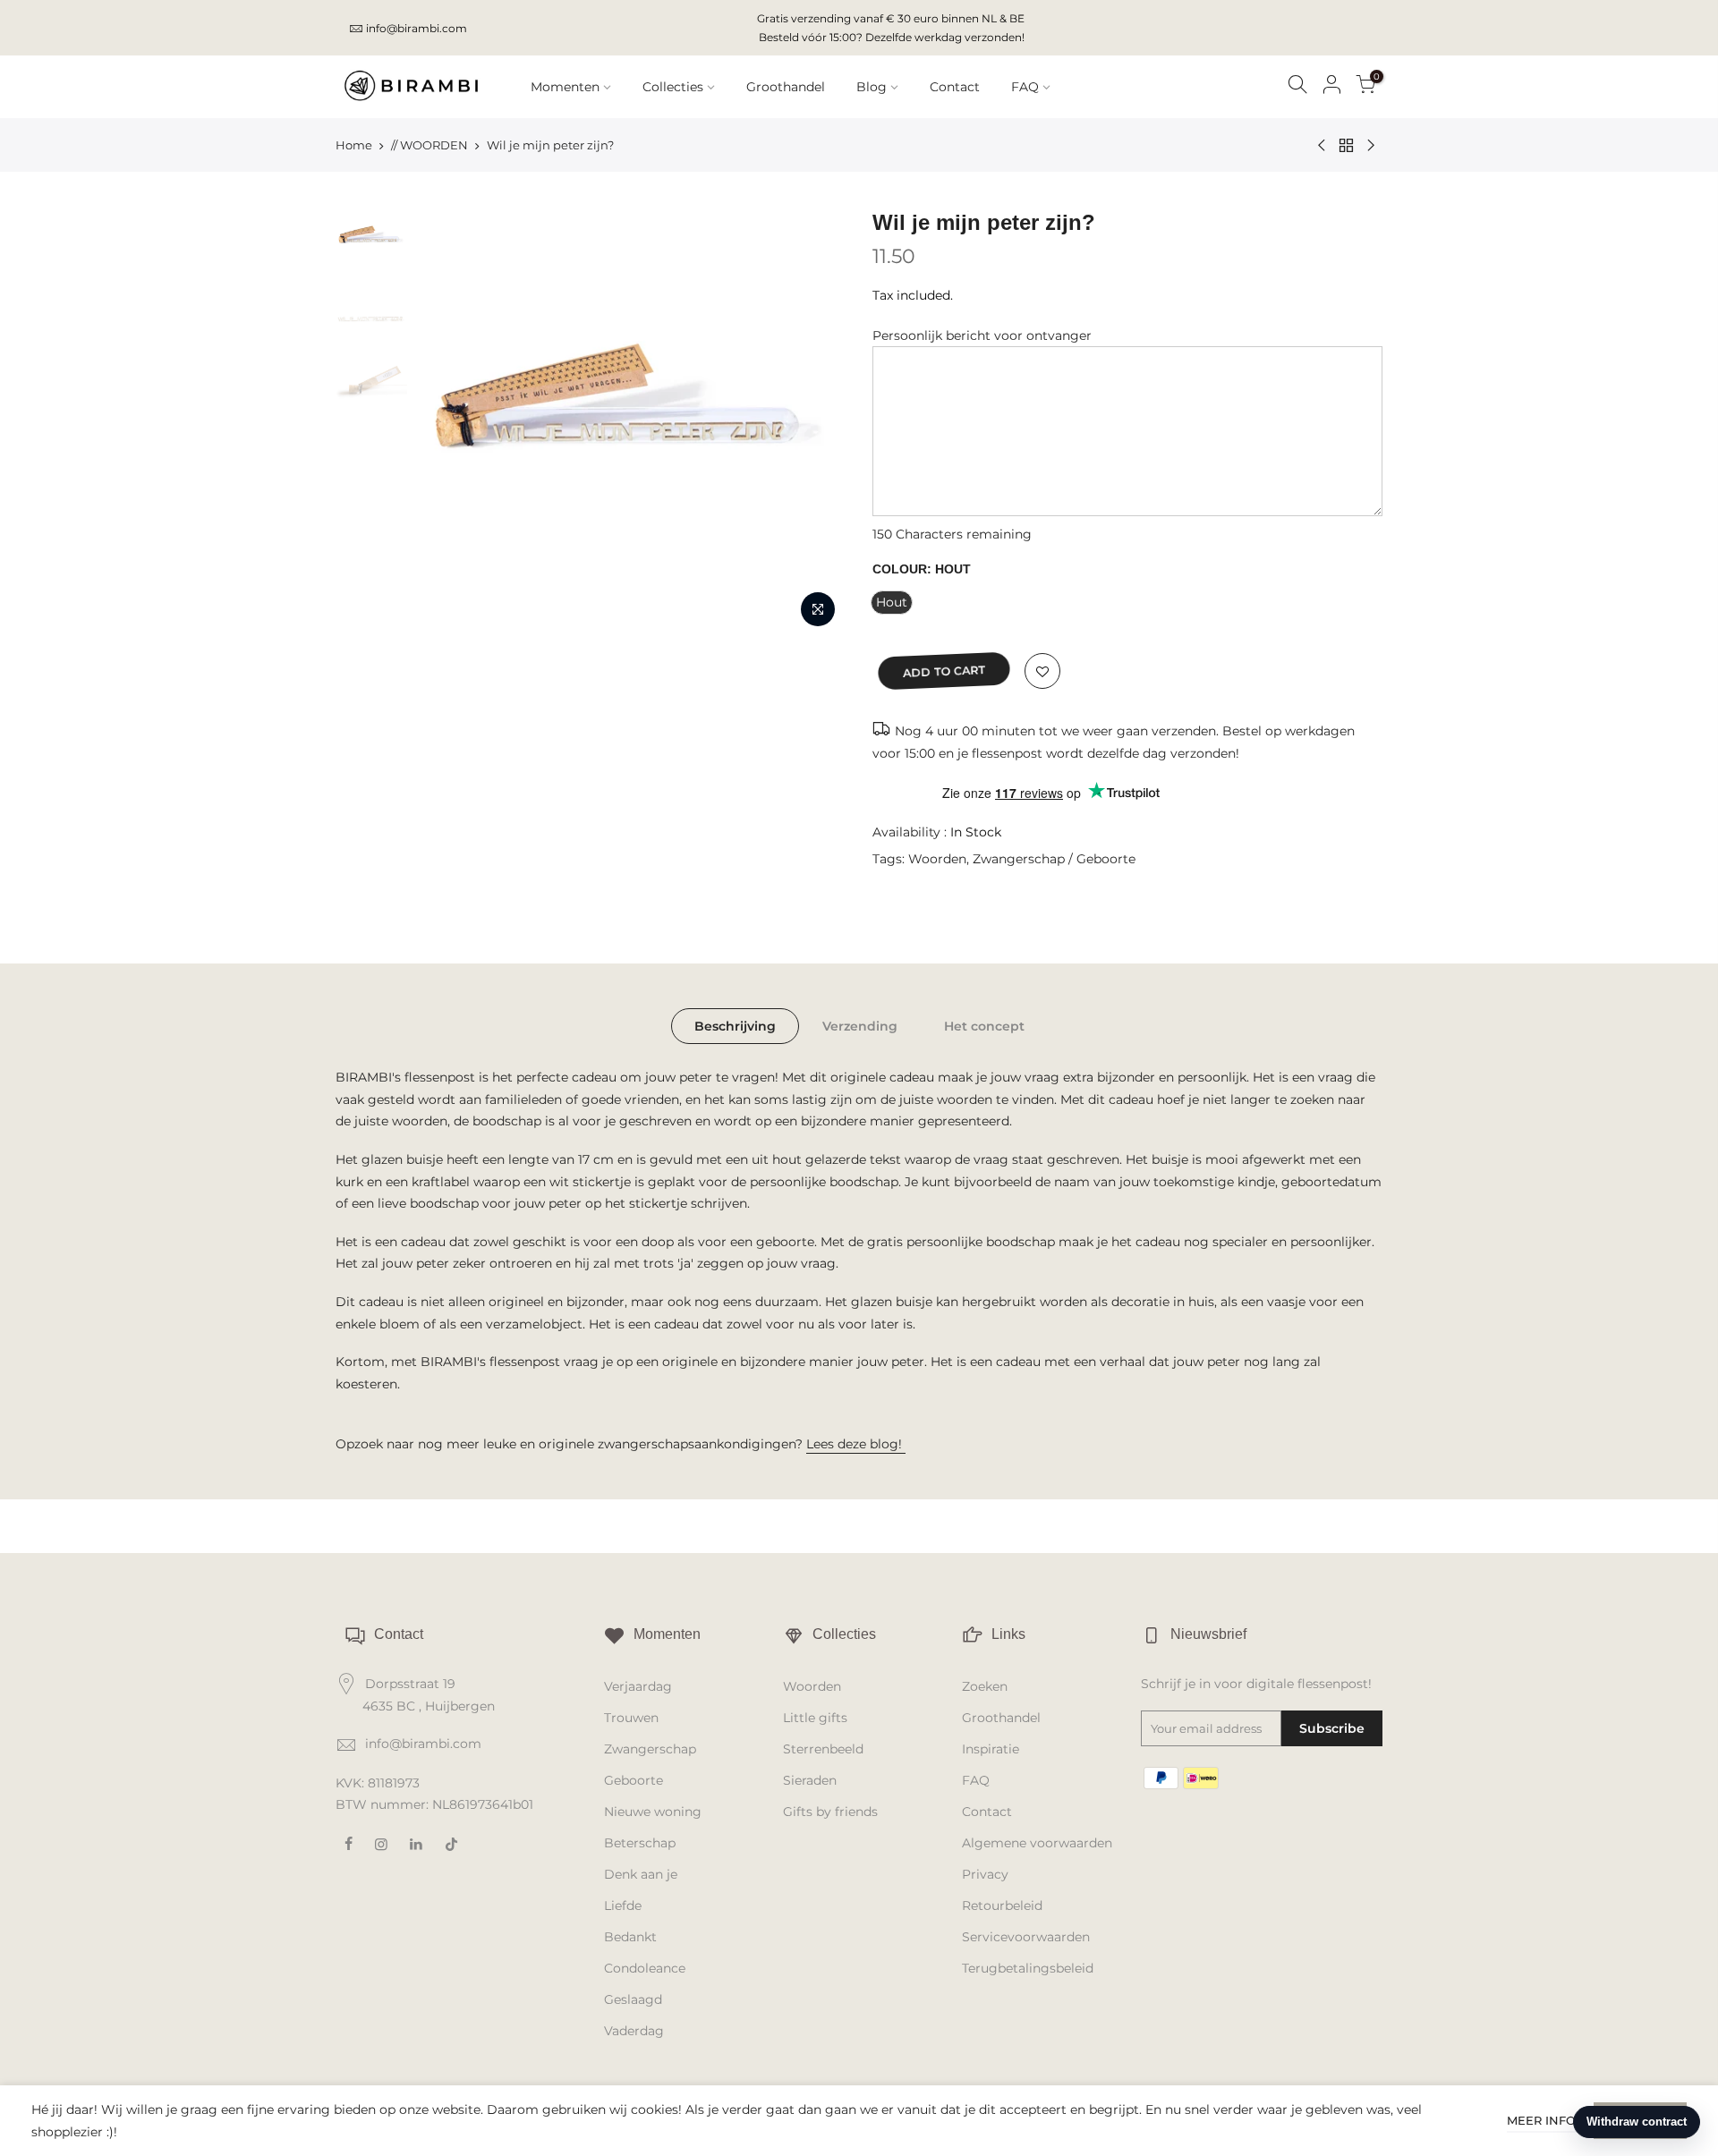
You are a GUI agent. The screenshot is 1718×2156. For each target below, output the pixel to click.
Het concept (984, 1026)
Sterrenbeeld (823, 1749)
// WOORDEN (429, 145)
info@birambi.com (417, 28)
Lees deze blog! (856, 1444)
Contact (955, 87)
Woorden (937, 859)
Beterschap (640, 1843)
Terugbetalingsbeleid (1028, 1968)
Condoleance (645, 1968)
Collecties (673, 87)
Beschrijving (735, 1026)
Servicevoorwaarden (1026, 1937)
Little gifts (815, 1718)
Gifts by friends (830, 1812)
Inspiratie (991, 1749)
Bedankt (630, 1937)
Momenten (565, 87)
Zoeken (985, 1686)
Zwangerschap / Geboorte (1054, 859)
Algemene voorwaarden (1037, 1843)
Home (354, 145)
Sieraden (810, 1780)
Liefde (623, 1906)
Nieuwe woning (653, 1812)
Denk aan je (641, 1874)
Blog (872, 87)
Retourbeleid (1002, 1906)
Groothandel (786, 87)
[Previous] (447, 422)
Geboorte (634, 1780)
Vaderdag (634, 2031)
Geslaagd (633, 1999)
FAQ (1025, 87)
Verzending (860, 1026)
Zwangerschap (650, 1749)
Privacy (985, 1874)
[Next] (814, 422)
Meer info (1541, 2120)
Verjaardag (638, 1686)
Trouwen (631, 1718)
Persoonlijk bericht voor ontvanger (982, 335)
